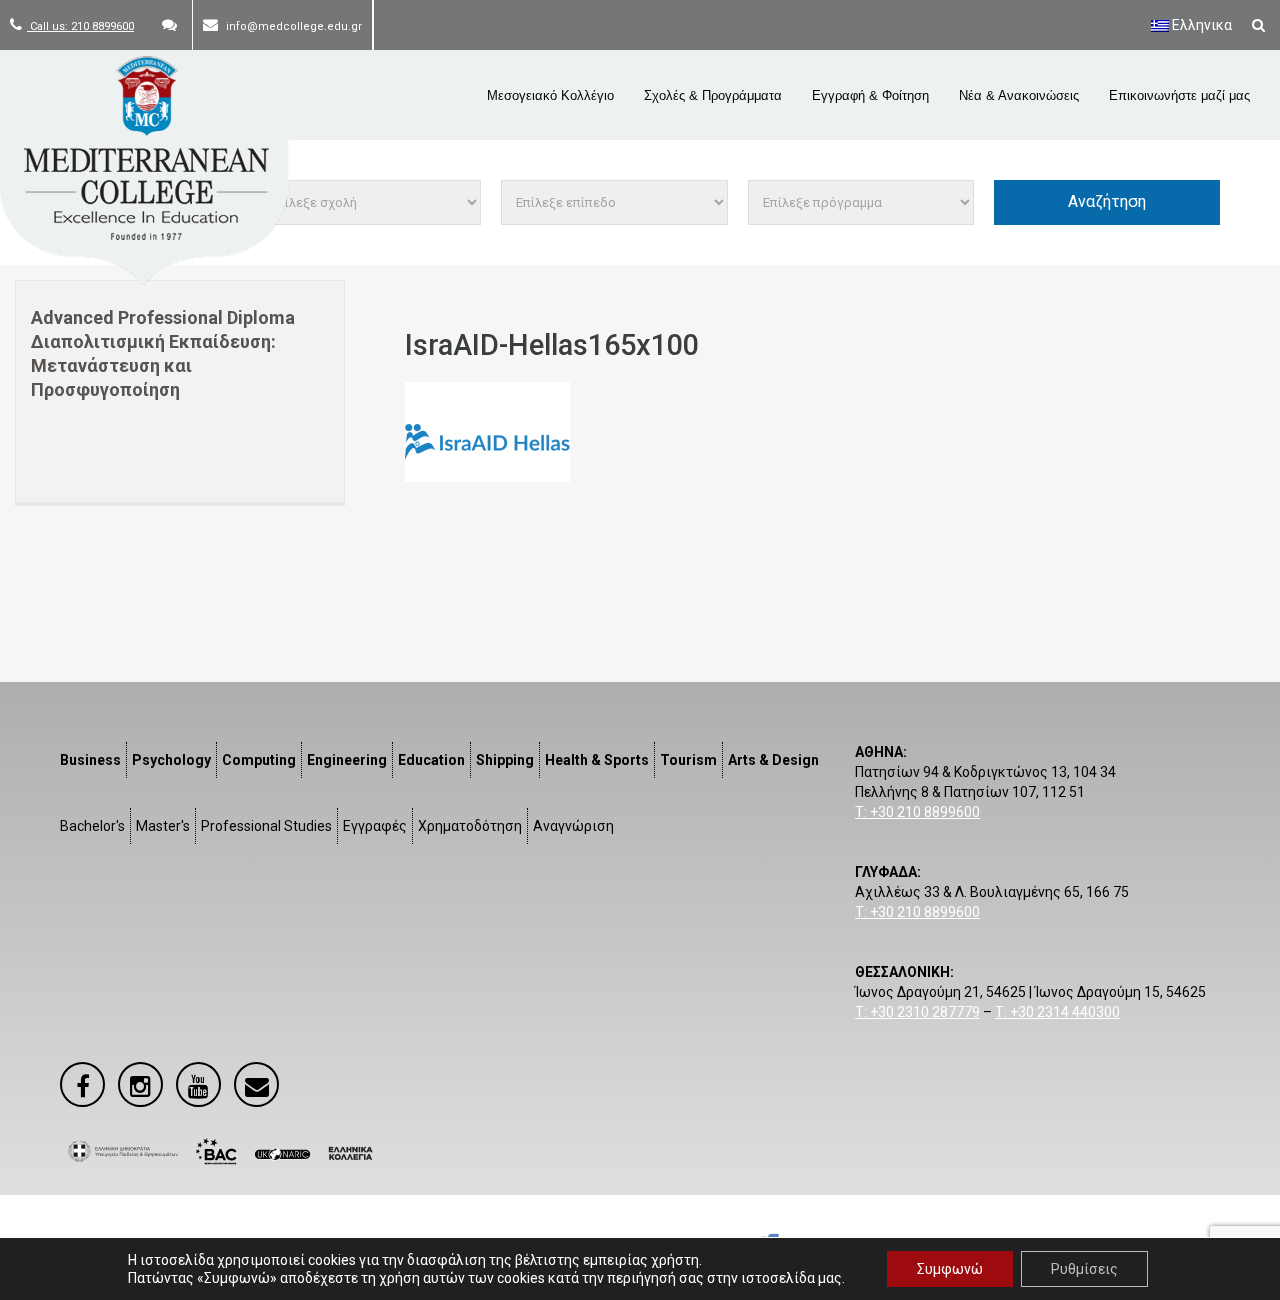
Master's (163, 826)
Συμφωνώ (950, 1269)
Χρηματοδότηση (470, 826)
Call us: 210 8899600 (80, 26)
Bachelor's (92, 826)
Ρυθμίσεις (1084, 1269)
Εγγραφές (375, 826)
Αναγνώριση (573, 826)
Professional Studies (266, 826)
